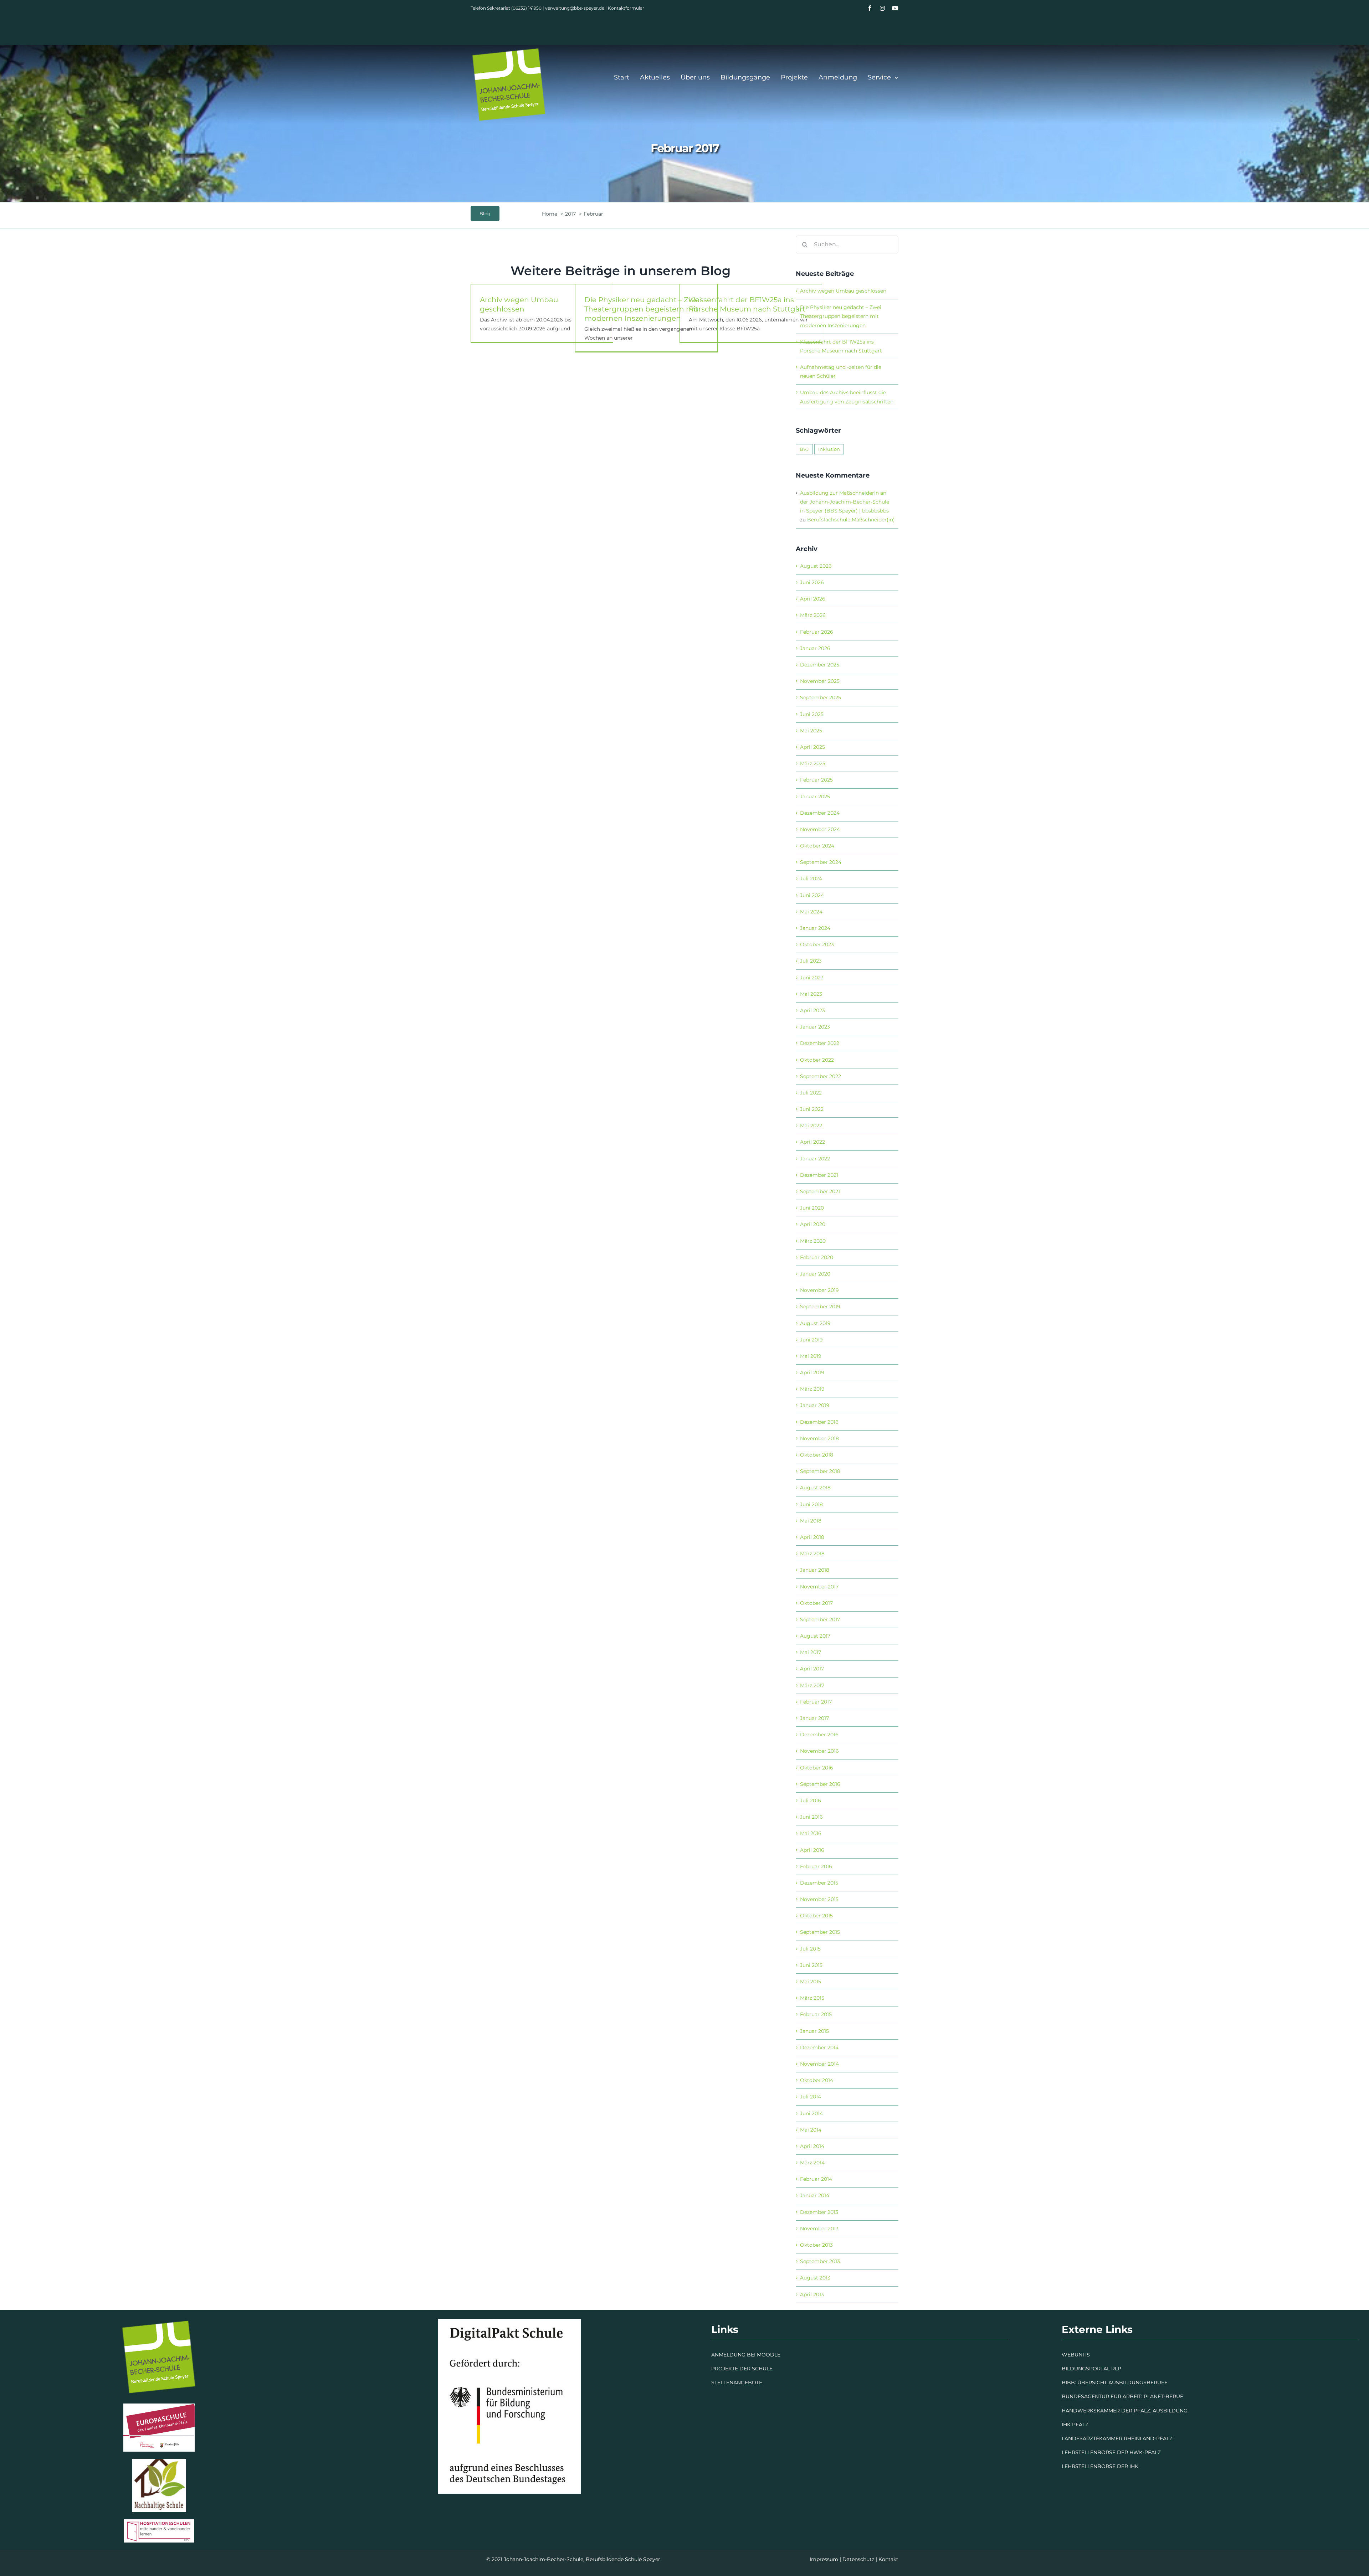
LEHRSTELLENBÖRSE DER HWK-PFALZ (1111, 2452)
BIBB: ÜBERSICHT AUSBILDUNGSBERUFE (1115, 2382)
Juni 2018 (811, 1504)
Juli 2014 (811, 2097)
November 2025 (820, 681)
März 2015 (812, 1998)
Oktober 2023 (817, 944)
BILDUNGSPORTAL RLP (1091, 2369)
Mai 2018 (811, 1521)
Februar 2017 (816, 1702)
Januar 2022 (815, 1159)
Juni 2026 (812, 582)
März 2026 (813, 615)
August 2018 (815, 1488)
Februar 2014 (816, 2179)
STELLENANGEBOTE (737, 2382)
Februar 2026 (817, 632)
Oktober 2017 (816, 1603)
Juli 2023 (811, 961)
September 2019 (820, 1307)
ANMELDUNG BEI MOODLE (746, 2355)
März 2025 (813, 763)
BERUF (1174, 2396)
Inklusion (829, 449)
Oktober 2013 (816, 2245)
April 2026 (813, 599)
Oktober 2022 (817, 1060)
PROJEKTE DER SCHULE (742, 2369)
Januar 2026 (815, 648)
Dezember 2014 (819, 2047)
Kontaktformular (626, 8)
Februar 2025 (816, 780)
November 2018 (819, 1438)
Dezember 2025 (820, 665)
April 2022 (812, 1142)
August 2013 (815, 2278)
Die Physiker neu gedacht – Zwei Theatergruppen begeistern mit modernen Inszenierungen (643, 309)
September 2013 (820, 2261)
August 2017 (815, 1636)
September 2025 (821, 697)
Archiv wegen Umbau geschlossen (843, 291)
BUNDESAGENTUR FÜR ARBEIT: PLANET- (1114, 2396)
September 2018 (820, 1471)
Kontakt (888, 2559)
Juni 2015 (811, 1965)
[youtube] (895, 8)
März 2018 (812, 1554)
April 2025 (812, 747)
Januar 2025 (815, 797)
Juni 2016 (811, 1817)
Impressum (824, 2559)
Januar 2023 (815, 1027)
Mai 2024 (811, 912)
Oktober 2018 (817, 1455)
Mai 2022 (811, 1125)
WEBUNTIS (1076, 2355)
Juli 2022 (811, 1093)
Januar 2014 (815, 2195)
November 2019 (819, 1290)
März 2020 (813, 1241)
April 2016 (812, 1850)
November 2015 (819, 1899)
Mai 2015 (811, 1982)
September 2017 (820, 1619)
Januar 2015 (814, 2031)
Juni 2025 (812, 714)
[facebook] (870, 8)
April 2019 (812, 1372)
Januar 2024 (815, 928)
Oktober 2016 (817, 1768)
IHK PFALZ (1075, 2425)
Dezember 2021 (819, 1175)
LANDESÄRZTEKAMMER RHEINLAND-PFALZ (1117, 2438)
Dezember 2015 (819, 1883)
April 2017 (812, 1669)
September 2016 (820, 1784)
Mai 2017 (811, 1652)
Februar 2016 (816, 1866)
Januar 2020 (815, 1274)
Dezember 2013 (819, 2212)
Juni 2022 (812, 1109)
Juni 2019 (811, 1340)
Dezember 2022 (820, 1043)
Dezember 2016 (819, 1735)
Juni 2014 (811, 2113)
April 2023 (812, 1010)
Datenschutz (858, 2559)
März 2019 (812, 1389)
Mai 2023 (811, 994)
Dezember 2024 (820, 813)
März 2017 (812, 1685)
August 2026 (816, 566)
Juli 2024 (811, 879)
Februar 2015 (816, 2014)
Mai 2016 (811, 1833)
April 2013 (812, 2294)
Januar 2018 (815, 1570)
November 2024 (820, 829)
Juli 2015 (810, 1949)
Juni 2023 (812, 978)
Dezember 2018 (819, 1422)
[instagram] (882, 8)
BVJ (804, 449)
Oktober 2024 (817, 846)
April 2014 (812, 2146)
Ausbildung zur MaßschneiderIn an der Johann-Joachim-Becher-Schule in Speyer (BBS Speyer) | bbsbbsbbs (845, 502)
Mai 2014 (811, 2130)
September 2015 (820, 1932)
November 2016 (819, 1751)
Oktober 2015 (816, 1916)
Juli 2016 (811, 1800)
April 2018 (812, 1537)
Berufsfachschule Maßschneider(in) (851, 520)
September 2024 (821, 862)
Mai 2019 (811, 1356)
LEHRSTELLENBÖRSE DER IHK (1100, 2466)
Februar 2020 (817, 1257)
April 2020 (813, 1224)
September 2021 (820, 1191)
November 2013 (819, 2229)
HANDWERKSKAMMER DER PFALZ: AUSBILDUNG (1125, 2411)
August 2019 (815, 1323)
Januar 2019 (815, 1405)
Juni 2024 (812, 895)
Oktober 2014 (817, 2080)
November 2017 (819, 1587)
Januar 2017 (814, 1718)
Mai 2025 (811, 731)
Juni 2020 (812, 1208)
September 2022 (821, 1076)
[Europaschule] (159, 2406)
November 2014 (819, 2064)
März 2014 (812, 2163)
